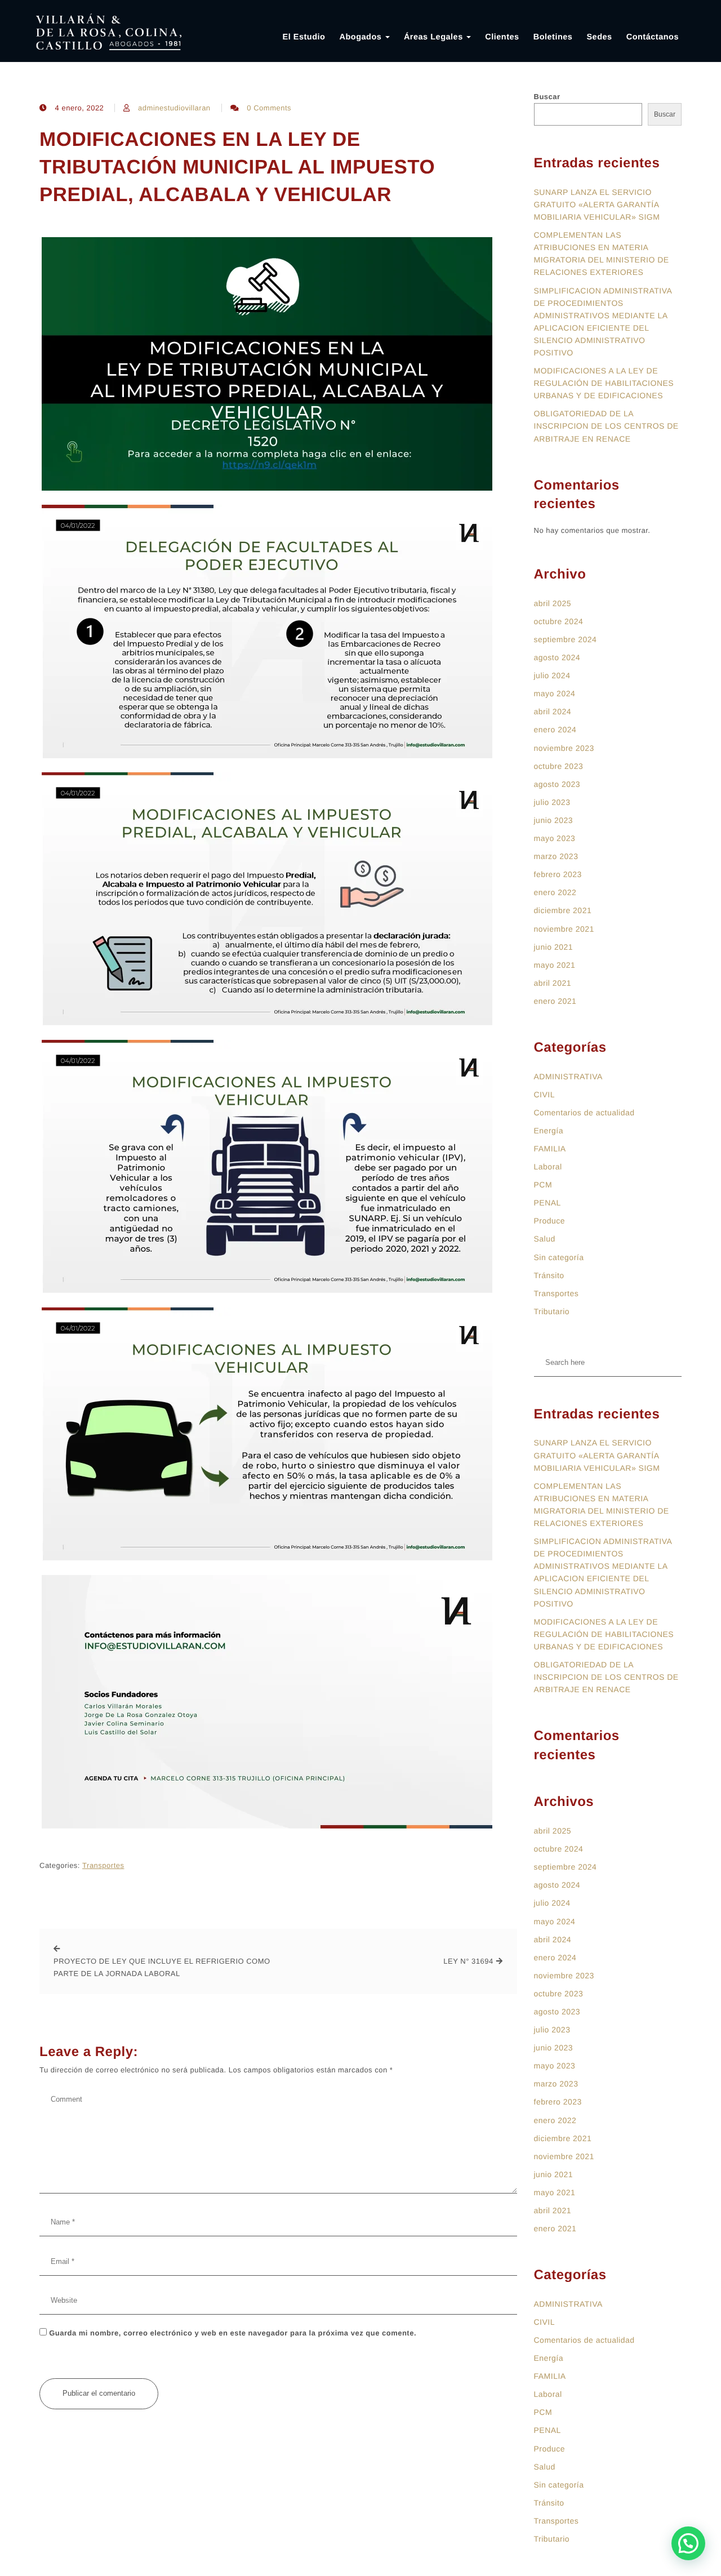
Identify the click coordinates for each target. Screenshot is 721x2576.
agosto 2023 (557, 784)
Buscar (547, 97)
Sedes (599, 37)
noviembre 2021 (564, 929)
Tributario (552, 1311)
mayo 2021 (555, 965)
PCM (543, 1185)
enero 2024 (555, 729)
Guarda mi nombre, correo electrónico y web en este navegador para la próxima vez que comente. (233, 2333)
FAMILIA (550, 1149)
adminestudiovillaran (174, 108)
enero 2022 (555, 892)
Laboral (548, 1167)
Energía (549, 1131)
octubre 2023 (559, 766)
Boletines (553, 37)
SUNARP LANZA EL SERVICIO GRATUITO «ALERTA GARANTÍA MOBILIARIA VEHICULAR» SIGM (597, 204)
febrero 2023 (558, 874)
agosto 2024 (557, 657)
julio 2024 (552, 675)
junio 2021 (554, 947)
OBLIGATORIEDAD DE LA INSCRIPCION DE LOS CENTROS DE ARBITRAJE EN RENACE (606, 426)
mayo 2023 (555, 838)
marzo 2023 (556, 856)
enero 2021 (555, 1001)
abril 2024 (553, 711)
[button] (688, 2543)
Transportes (103, 1865)
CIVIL (545, 1095)
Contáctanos (653, 37)
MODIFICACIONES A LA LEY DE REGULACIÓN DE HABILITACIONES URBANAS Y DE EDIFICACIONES (604, 383)
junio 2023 (554, 820)
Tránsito (549, 1275)
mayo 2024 (555, 693)
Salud (545, 1239)
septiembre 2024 (566, 639)
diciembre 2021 (563, 910)
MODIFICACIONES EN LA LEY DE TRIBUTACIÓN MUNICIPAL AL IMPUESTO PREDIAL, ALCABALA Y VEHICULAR (237, 167)
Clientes (502, 37)
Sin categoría (559, 1257)
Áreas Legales (435, 37)
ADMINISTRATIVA (568, 1076)
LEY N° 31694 (468, 1961)
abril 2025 (553, 603)
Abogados (361, 37)
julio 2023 (552, 802)
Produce (550, 1221)
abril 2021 (553, 983)
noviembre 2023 (564, 748)
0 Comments (269, 108)
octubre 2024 (559, 621)
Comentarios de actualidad (584, 1113)
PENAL (548, 1203)
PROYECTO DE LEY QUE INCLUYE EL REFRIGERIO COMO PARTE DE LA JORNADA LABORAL (162, 1967)
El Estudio (304, 37)
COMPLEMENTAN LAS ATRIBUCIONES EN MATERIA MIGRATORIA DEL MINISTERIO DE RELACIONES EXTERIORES (602, 253)
